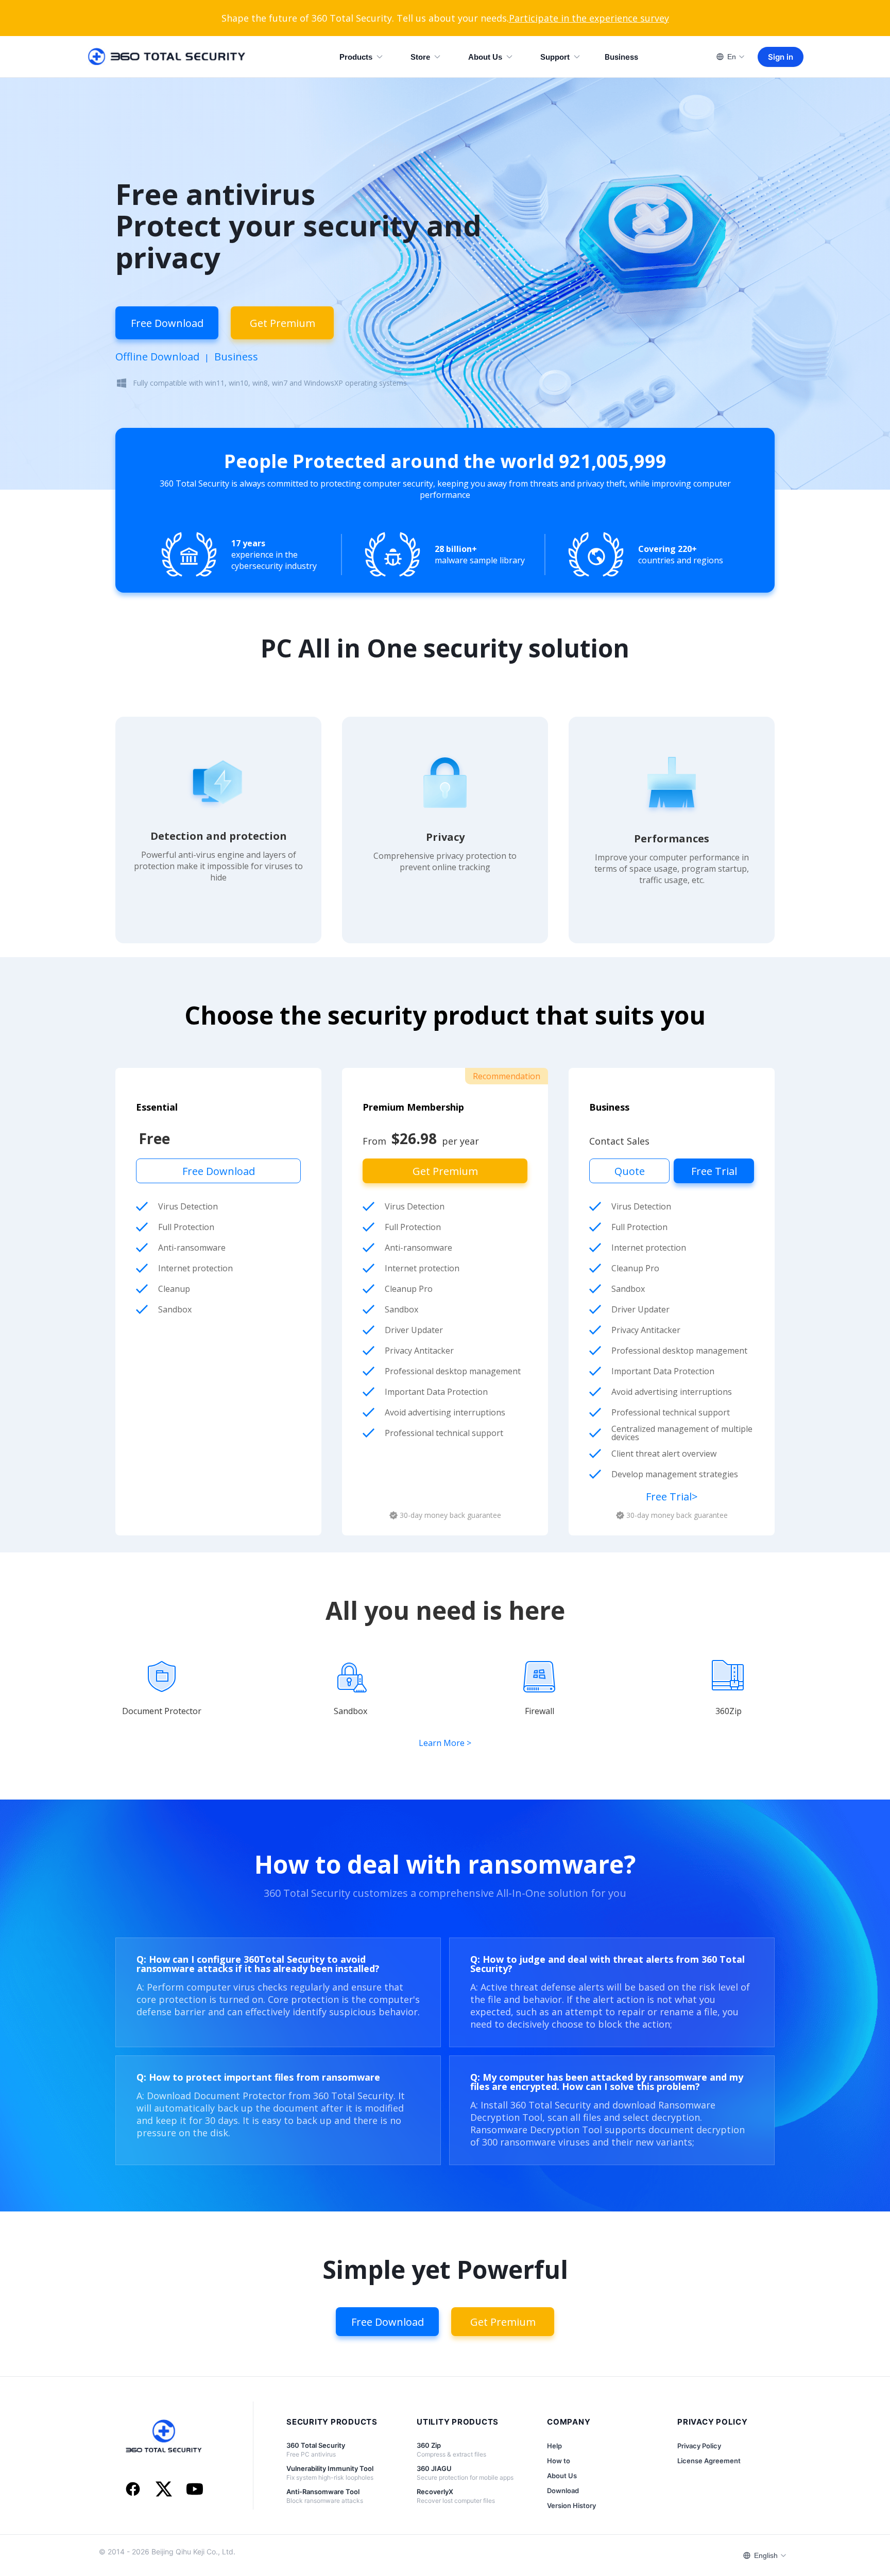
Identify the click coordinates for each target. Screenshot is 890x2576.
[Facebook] (133, 2490)
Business (621, 57)
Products (356, 57)
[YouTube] (195, 2490)
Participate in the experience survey (589, 18)
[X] (164, 2490)
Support (555, 57)
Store (420, 57)
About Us (485, 57)
